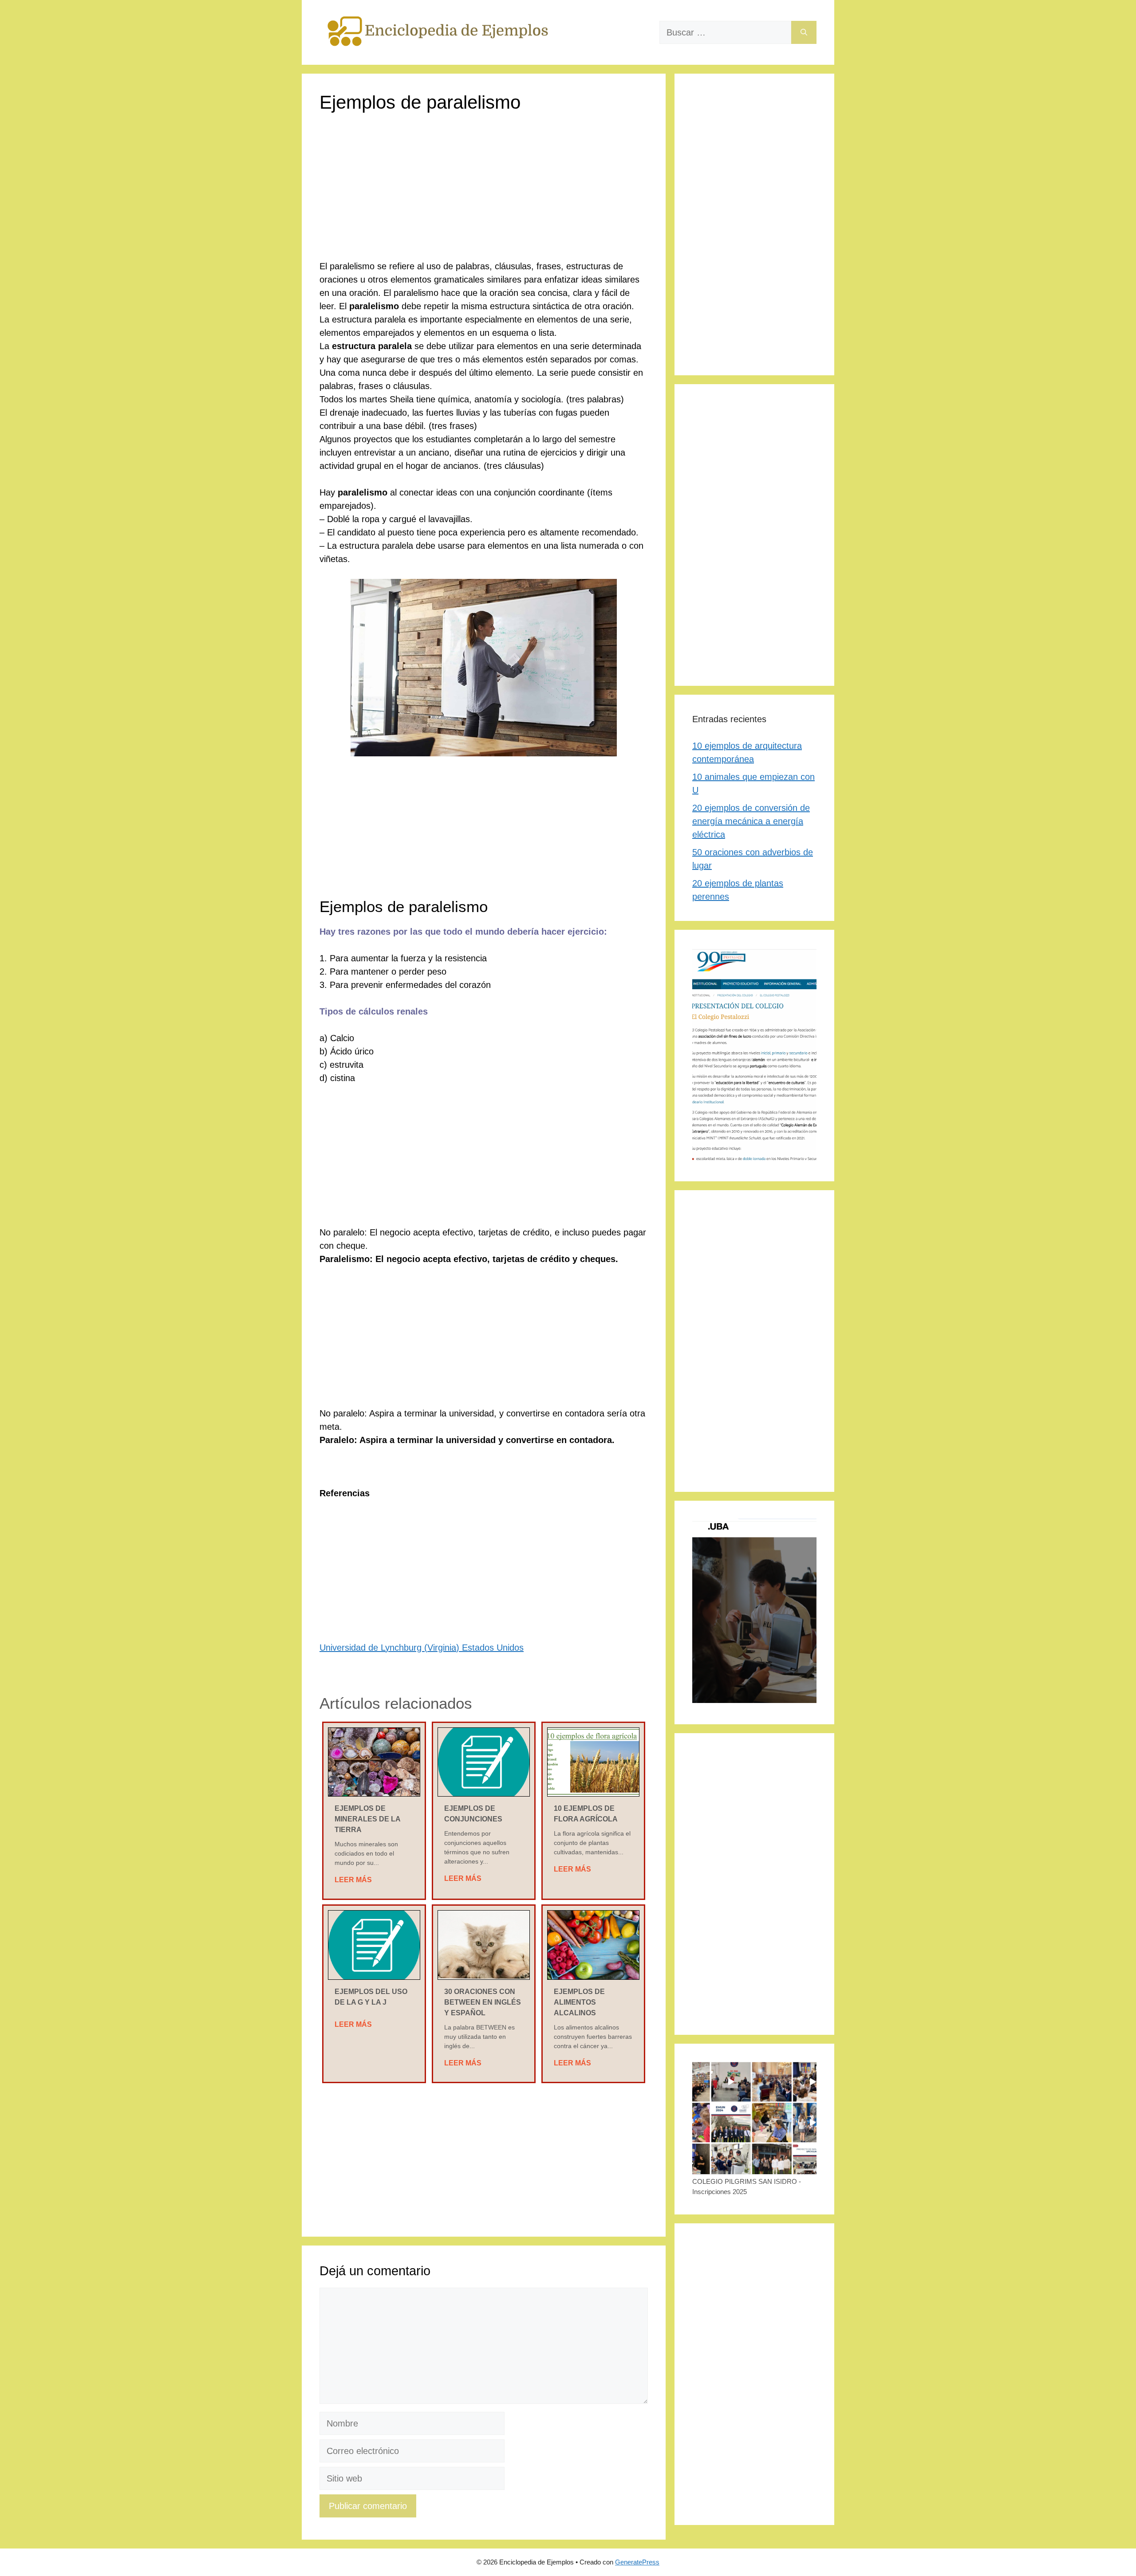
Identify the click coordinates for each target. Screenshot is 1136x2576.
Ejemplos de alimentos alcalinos (579, 2002)
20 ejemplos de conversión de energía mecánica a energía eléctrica (751, 821)
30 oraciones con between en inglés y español (483, 2002)
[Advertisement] (484, 194)
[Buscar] (804, 32)
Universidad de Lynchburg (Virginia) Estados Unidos (422, 1648)
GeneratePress (637, 2562)
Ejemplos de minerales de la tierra (367, 1819)
